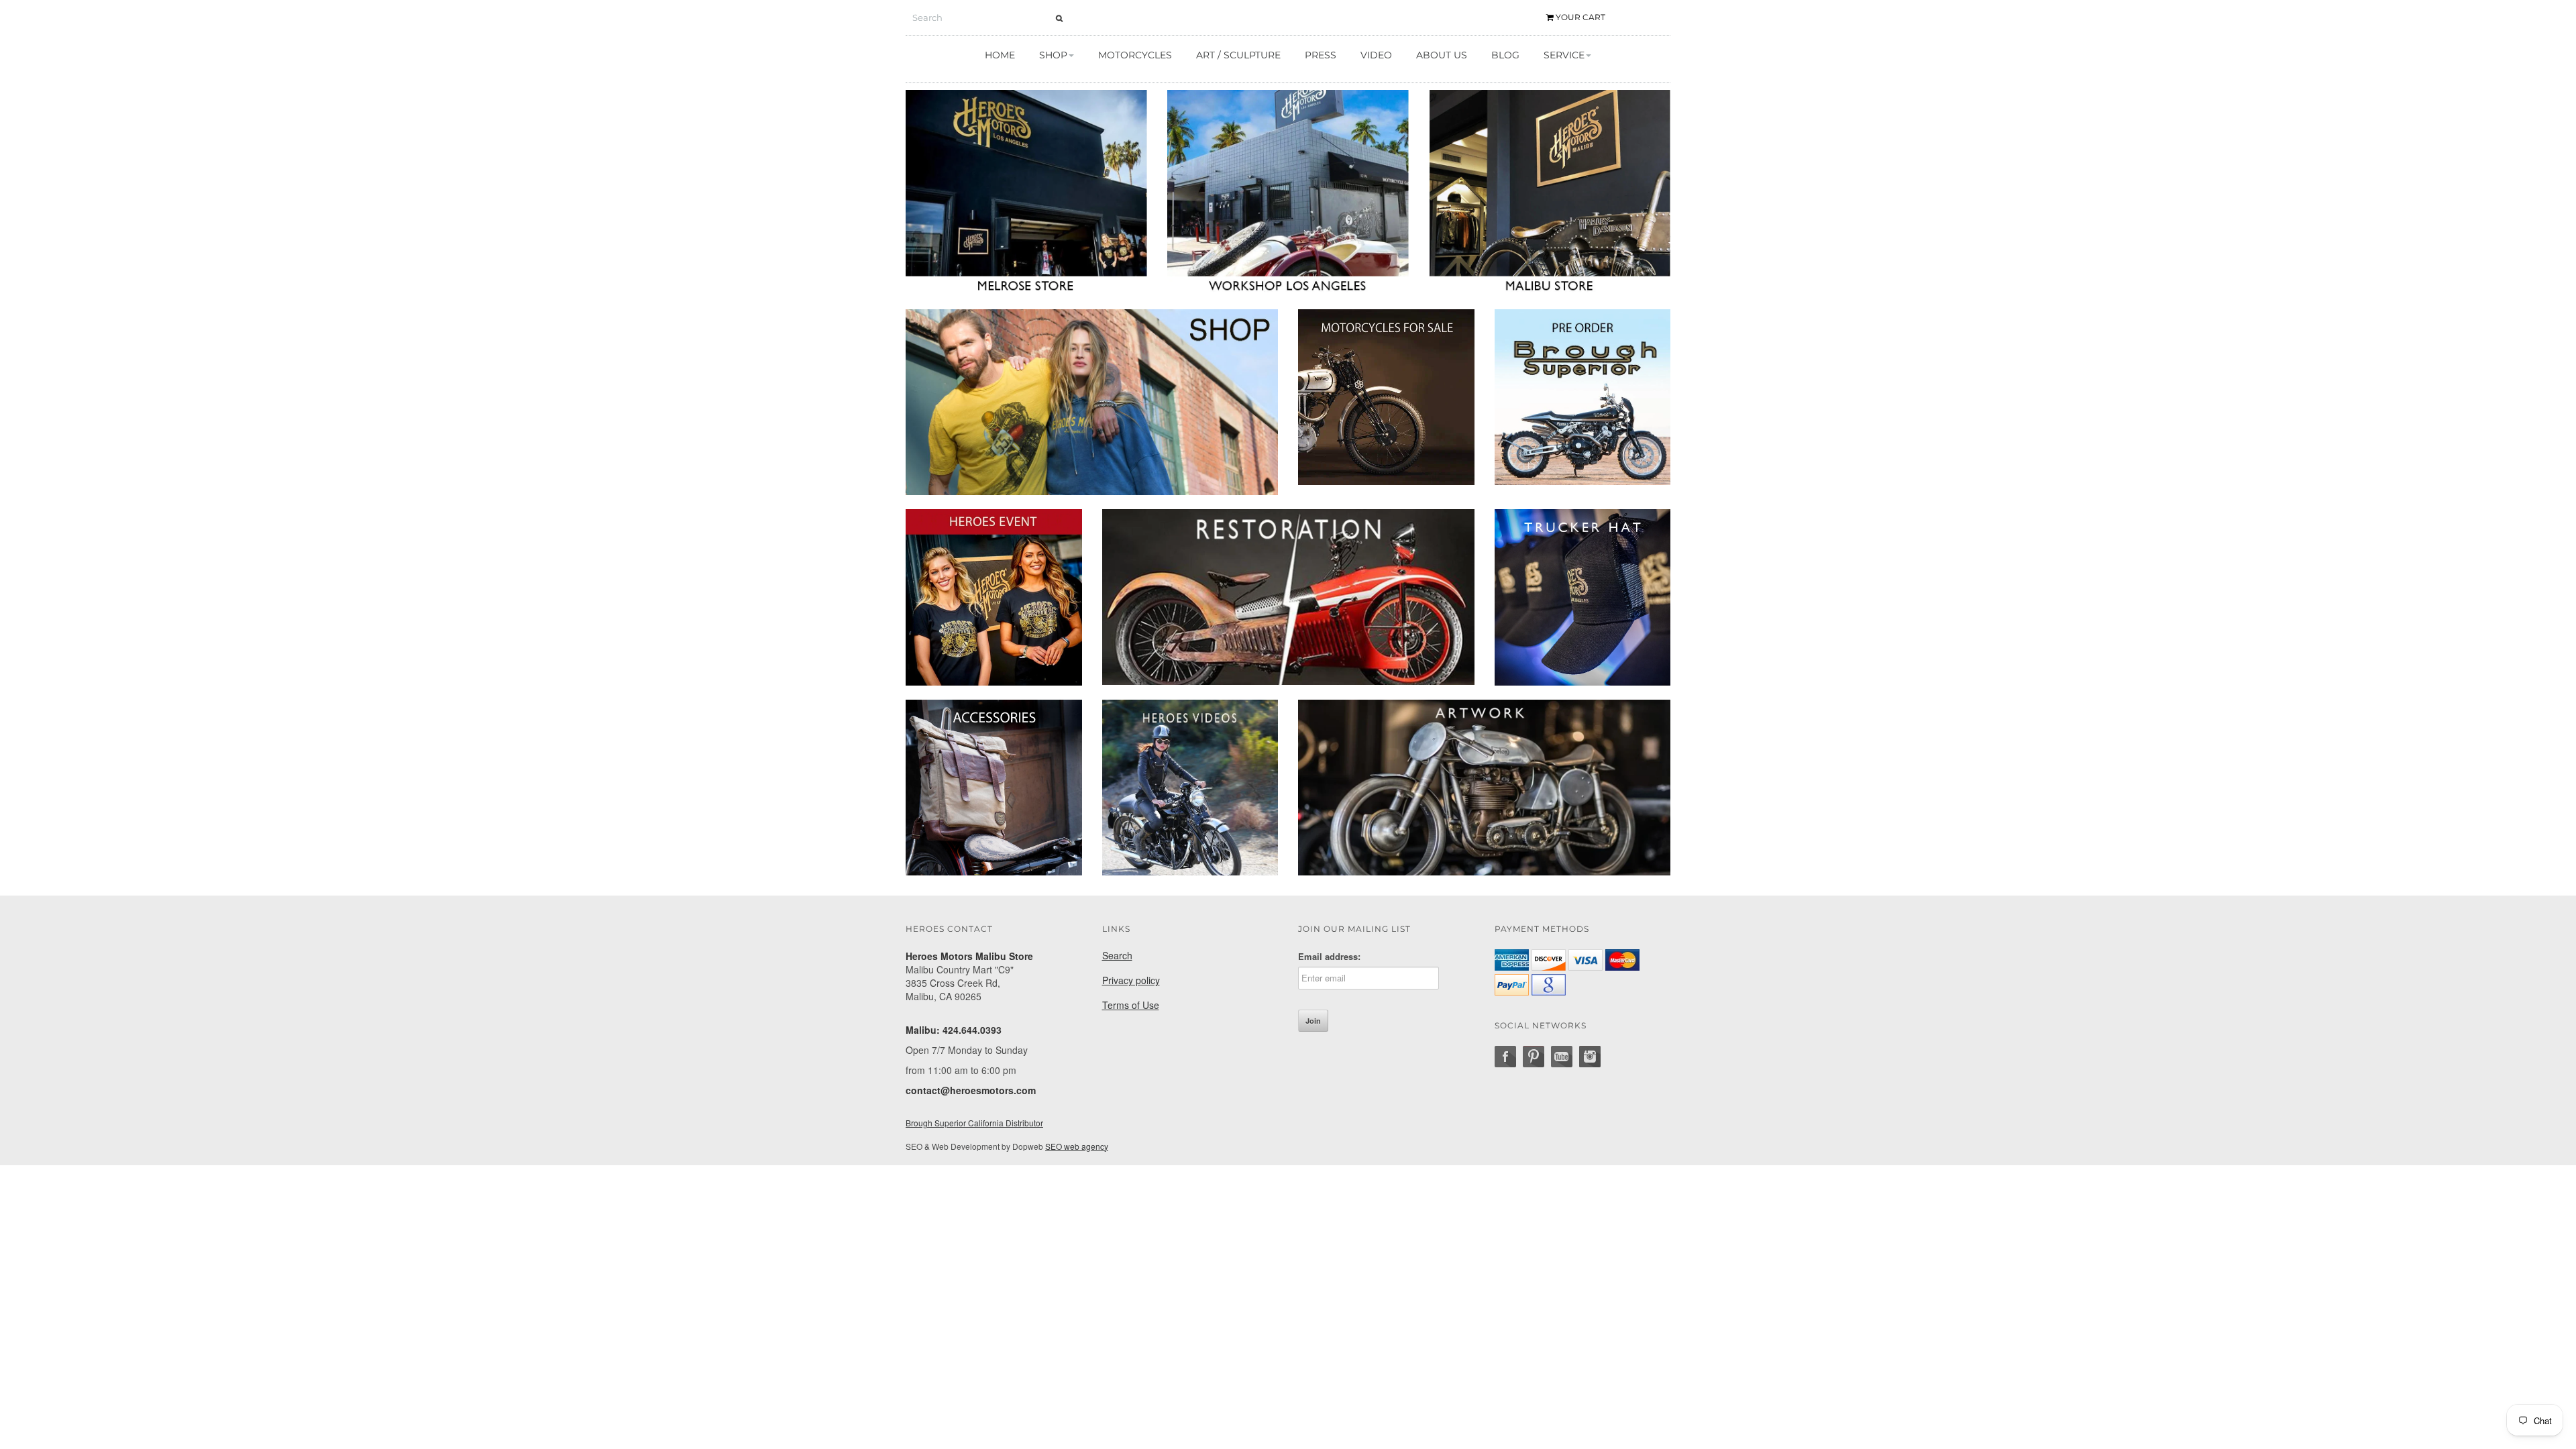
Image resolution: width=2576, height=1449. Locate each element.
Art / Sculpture (1238, 55)
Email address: (1329, 957)
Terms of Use (1131, 1005)
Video (1376, 55)
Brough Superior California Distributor (974, 1123)
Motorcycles (1135, 55)
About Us (1442, 55)
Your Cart (1579, 17)
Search (1117, 955)
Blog (1505, 55)
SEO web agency (1077, 1146)
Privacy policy (1131, 980)
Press (1321, 55)
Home (1000, 55)
